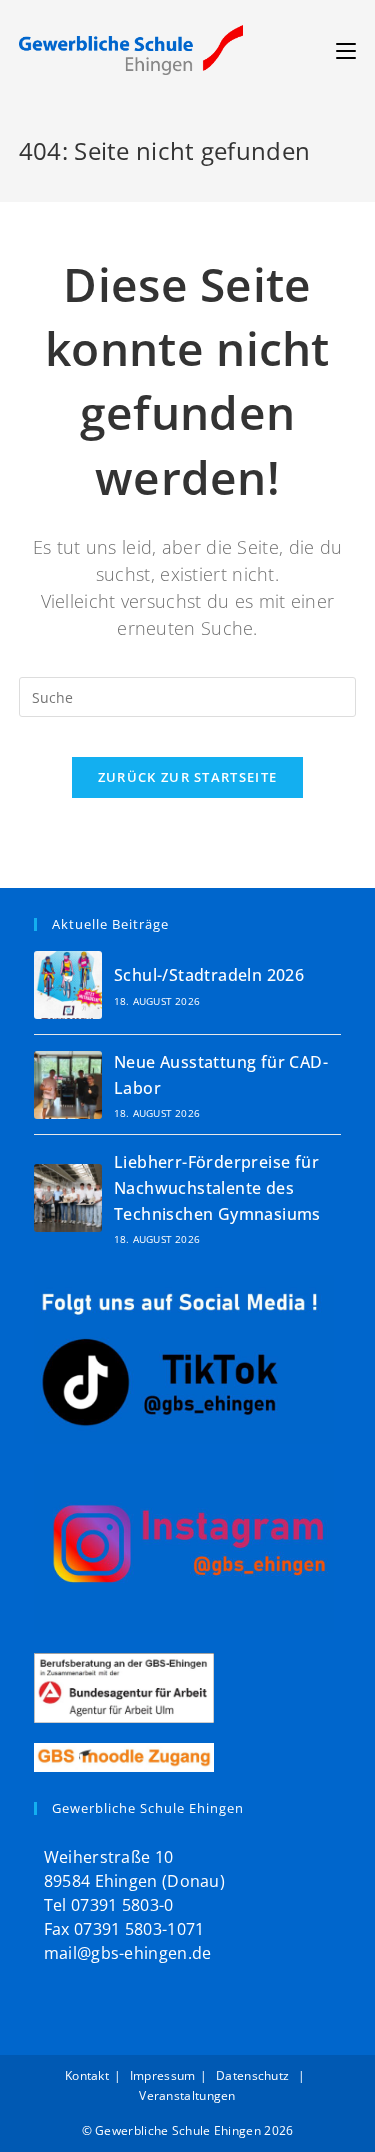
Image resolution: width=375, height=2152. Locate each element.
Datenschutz (254, 2075)
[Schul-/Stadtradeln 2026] (68, 985)
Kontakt (87, 2075)
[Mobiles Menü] (346, 50)
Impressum (163, 2075)
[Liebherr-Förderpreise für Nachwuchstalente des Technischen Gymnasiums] (68, 1198)
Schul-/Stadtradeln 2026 (209, 975)
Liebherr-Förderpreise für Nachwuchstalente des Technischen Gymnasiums (217, 1187)
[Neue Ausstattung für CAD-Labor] (68, 1085)
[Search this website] (188, 695)
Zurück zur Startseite (187, 777)
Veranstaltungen (187, 2095)
